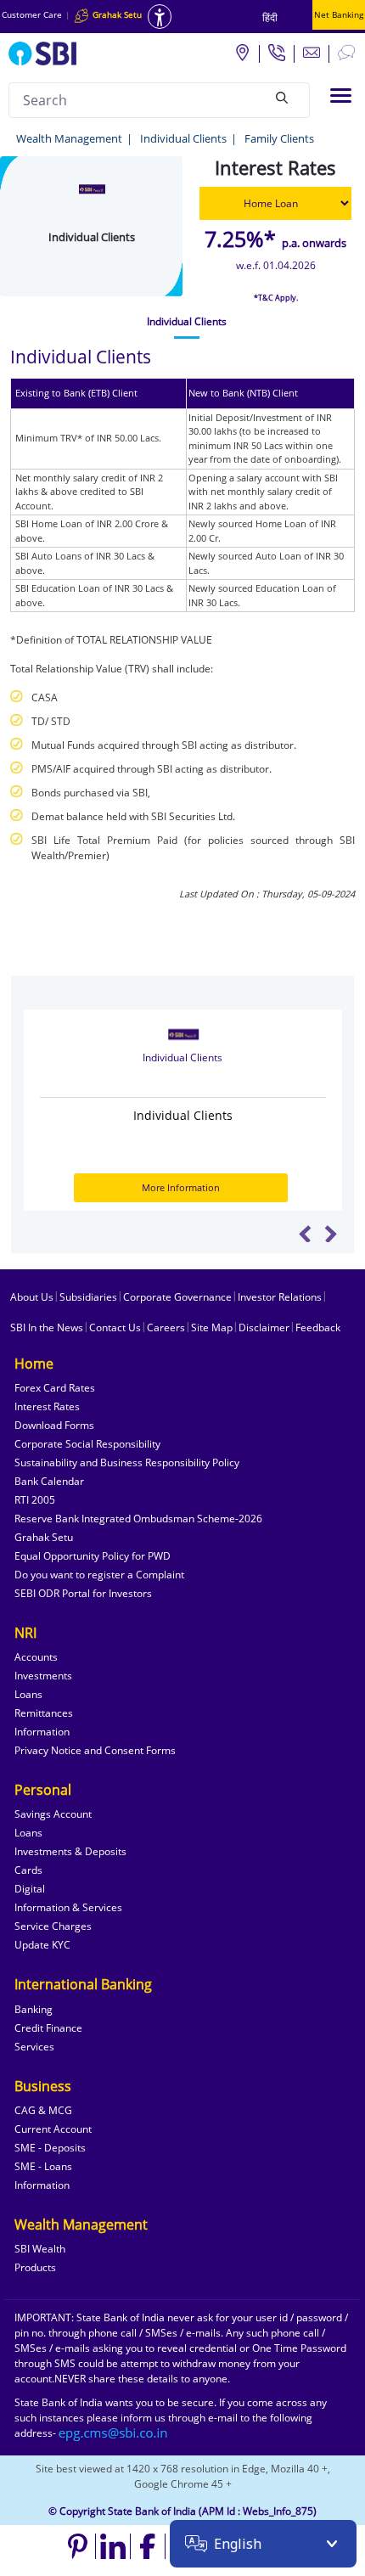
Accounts (36, 1657)
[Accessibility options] (160, 17)
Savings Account (53, 1814)
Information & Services (68, 1907)
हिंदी (270, 17)
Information (42, 1732)
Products (35, 2267)
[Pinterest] (79, 2546)
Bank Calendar (49, 1481)
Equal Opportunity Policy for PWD (93, 1556)
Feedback (318, 1327)
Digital (30, 1889)
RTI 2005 (35, 1500)
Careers (166, 1327)
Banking (34, 2009)
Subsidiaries (88, 1297)
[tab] (187, 322)
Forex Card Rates (55, 1388)
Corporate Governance (177, 1297)
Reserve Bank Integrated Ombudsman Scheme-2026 (138, 1519)
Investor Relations (280, 1297)
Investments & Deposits (70, 1851)
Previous (305, 1234)
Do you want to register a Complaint (99, 1575)
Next (331, 1234)
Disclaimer (264, 1327)
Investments (43, 1676)
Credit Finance (48, 2028)
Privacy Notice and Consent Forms (95, 1750)
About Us (32, 1297)
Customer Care (32, 14)
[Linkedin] (113, 2546)
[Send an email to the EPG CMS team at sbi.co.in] (114, 2433)
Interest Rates (47, 1406)
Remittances (44, 1713)
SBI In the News (47, 1327)
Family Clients (279, 138)
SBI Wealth (40, 2249)
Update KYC (42, 1945)
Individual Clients (183, 138)
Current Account (53, 2129)
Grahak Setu (44, 1537)
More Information (181, 1187)
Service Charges (53, 1926)
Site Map (212, 1327)
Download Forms (54, 1425)
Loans (28, 1694)
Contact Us (115, 1327)
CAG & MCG (43, 2110)
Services (34, 2047)
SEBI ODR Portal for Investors (83, 1593)
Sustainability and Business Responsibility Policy (127, 1462)
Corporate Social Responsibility (87, 1444)
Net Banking (339, 14)
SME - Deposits (50, 2148)
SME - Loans (43, 2166)
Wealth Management (69, 138)
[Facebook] (148, 2546)
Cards (28, 1870)
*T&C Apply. (276, 298)
